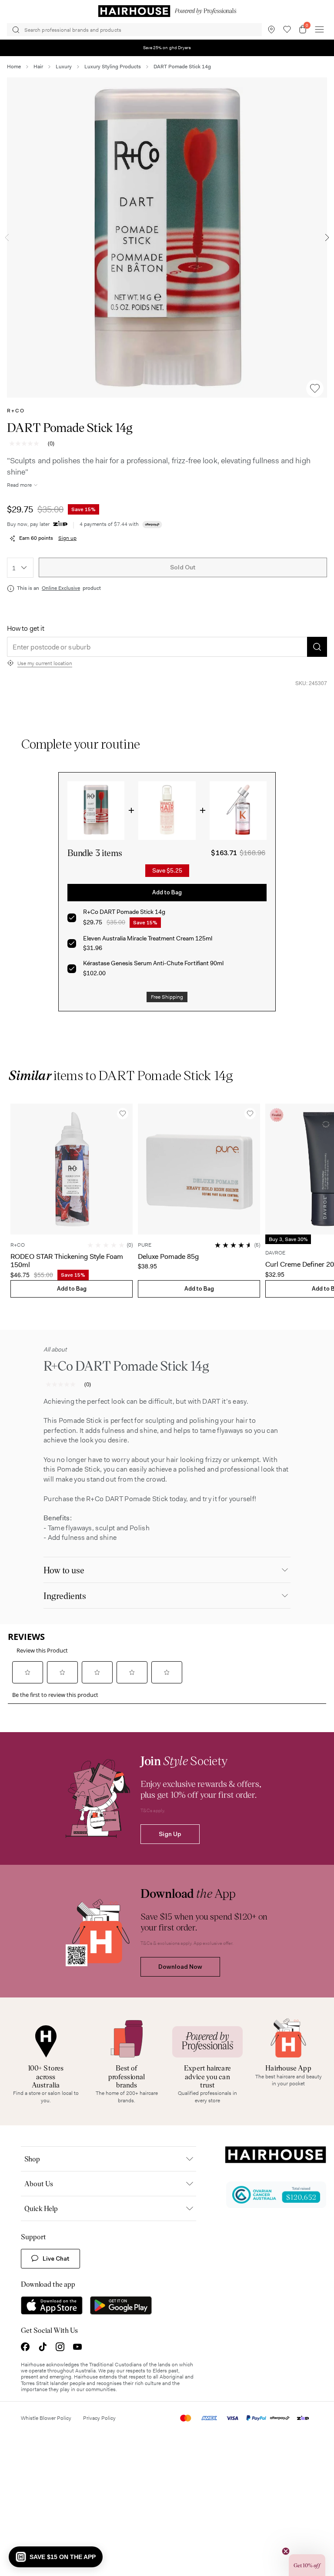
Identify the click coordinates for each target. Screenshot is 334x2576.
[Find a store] (271, 30)
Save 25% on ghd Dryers (167, 48)
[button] (56, 2557)
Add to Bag (167, 892)
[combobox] (20, 568)
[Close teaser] (286, 2551)
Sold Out (183, 567)
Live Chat (56, 2258)
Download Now (180, 1967)
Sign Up (170, 1834)
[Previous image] (7, 238)
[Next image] (327, 238)
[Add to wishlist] (315, 388)
